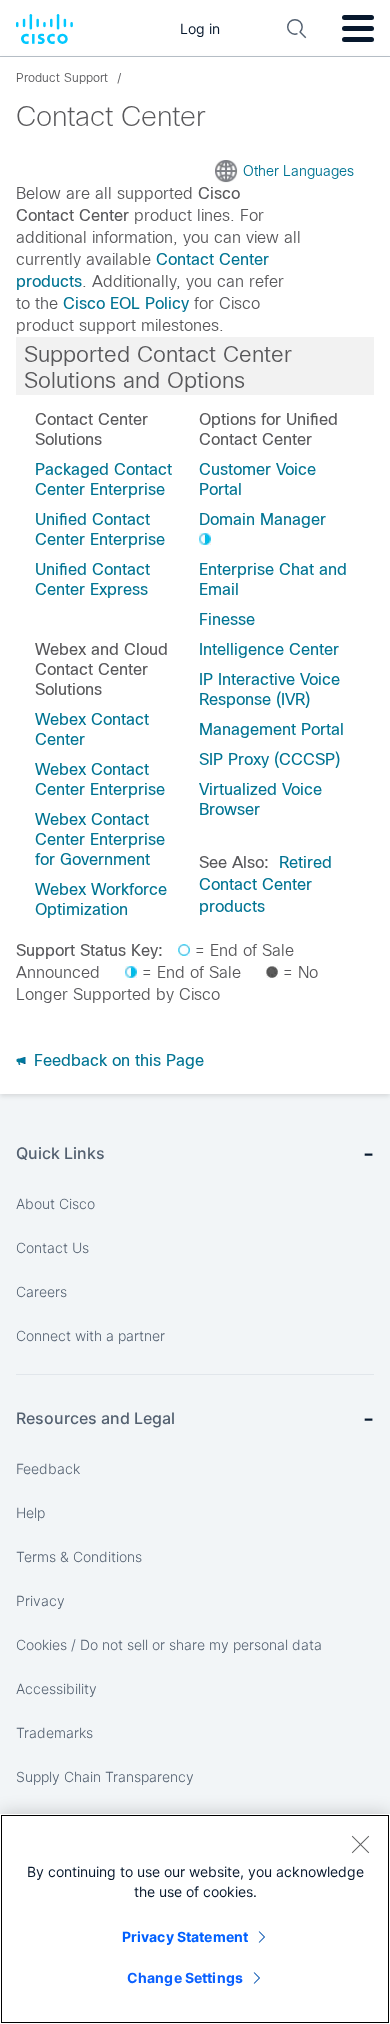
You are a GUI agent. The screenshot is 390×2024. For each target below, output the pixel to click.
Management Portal (271, 729)
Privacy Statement (185, 1936)
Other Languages (298, 171)
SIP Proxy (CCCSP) (269, 759)
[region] (195, 1919)
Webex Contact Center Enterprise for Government (100, 839)
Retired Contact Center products (265, 884)
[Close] (360, 1844)
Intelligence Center (269, 649)
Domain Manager (262, 519)
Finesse (227, 619)
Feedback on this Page (116, 1060)
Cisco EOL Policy (126, 303)
